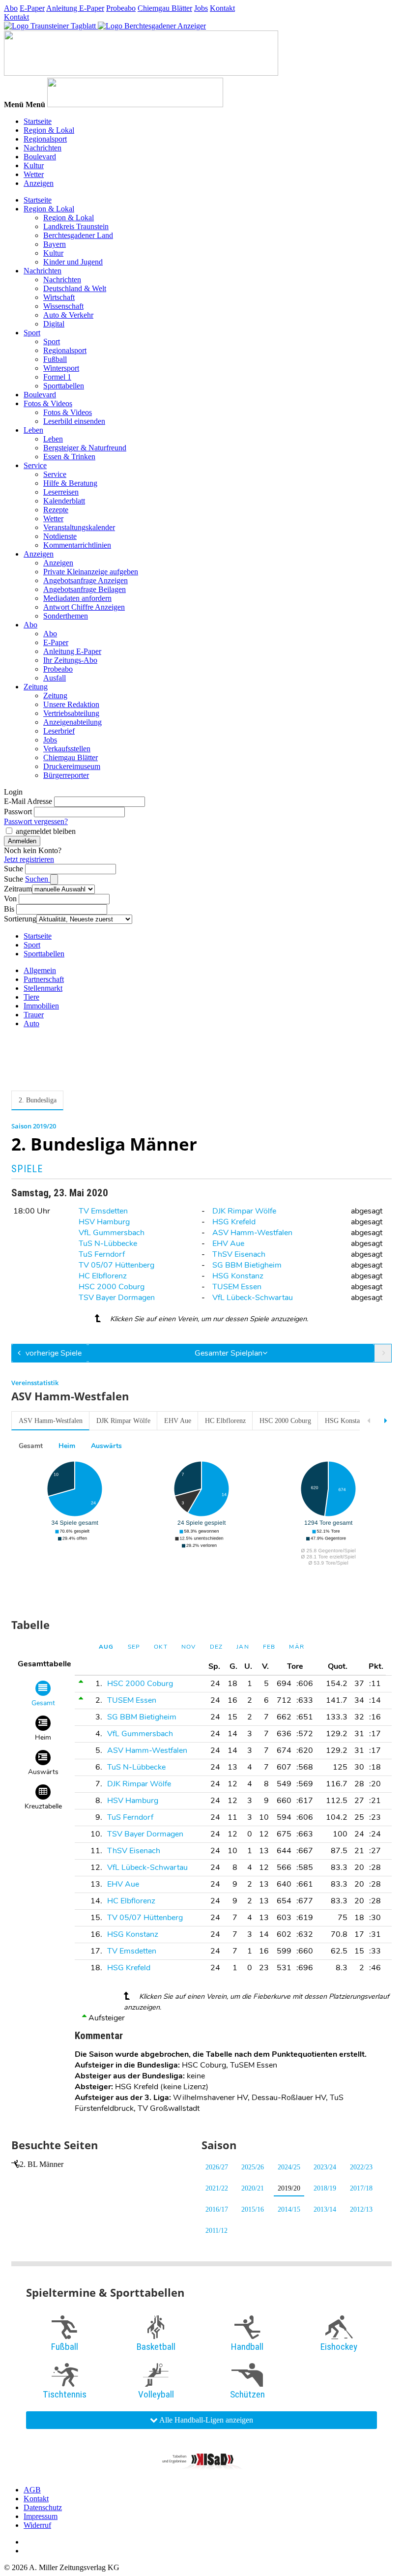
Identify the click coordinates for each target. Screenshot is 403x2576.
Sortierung (20, 919)
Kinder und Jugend (73, 262)
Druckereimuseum (72, 766)
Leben (33, 430)
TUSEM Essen (237, 1287)
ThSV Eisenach (239, 1254)
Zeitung (36, 687)
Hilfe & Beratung (70, 483)
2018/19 (325, 2188)
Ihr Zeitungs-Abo (70, 660)
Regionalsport (45, 139)
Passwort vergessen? (36, 821)
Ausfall (55, 678)
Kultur (34, 165)
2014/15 (289, 2209)
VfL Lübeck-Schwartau (253, 1298)
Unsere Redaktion (71, 704)
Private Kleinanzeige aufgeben (91, 572)
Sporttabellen (64, 386)
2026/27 (217, 2167)
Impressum (41, 2516)
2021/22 (217, 2188)
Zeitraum (18, 889)
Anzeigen (39, 183)
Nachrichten (43, 148)
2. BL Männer (42, 2164)
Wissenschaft (63, 306)
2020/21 (253, 2188)
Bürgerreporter (66, 775)
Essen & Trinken (69, 457)
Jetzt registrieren (29, 859)
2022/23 (361, 2167)
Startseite (38, 121)
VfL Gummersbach (112, 1233)
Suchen (38, 879)
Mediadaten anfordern (77, 598)
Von (10, 899)
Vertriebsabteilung (71, 713)
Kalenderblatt (64, 501)
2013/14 (325, 2209)
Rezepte (56, 510)
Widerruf (37, 2525)
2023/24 (325, 2167)
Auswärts (106, 1446)
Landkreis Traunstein (76, 226)
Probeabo (121, 8)
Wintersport (61, 368)
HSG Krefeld (234, 1222)
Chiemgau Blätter (165, 8)
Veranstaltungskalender (79, 527)
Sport (32, 333)
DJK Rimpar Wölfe (244, 1211)
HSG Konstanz (238, 1276)
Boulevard (40, 157)
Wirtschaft (59, 297)
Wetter (34, 174)
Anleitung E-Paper (75, 8)
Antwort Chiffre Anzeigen (84, 607)
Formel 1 (57, 377)
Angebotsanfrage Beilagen (85, 589)
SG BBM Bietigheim (247, 1265)
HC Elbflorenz (103, 1276)
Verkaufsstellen (67, 749)
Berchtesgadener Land (78, 235)
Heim (67, 1446)
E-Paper (32, 8)
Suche (14, 869)
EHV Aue (228, 1244)
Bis (9, 909)
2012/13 (361, 2209)
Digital (54, 324)
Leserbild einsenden (74, 421)
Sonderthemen (66, 616)
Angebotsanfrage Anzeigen (86, 580)
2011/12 (216, 2231)
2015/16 (253, 2209)
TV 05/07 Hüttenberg (116, 1265)
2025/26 (253, 2167)
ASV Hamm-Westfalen (252, 1233)
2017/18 (361, 2188)
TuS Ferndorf (102, 1254)
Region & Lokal (49, 130)
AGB (32, 2490)
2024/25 (289, 2167)
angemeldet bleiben (46, 831)
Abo (11, 8)
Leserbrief (59, 731)
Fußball (55, 359)
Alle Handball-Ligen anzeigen (205, 2420)
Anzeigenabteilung (72, 722)
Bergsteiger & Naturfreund (85, 448)
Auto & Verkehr (68, 315)
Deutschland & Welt (75, 288)
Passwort (18, 812)
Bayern (55, 244)
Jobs (201, 8)
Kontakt (222, 8)
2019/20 (289, 2188)
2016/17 (217, 2209)
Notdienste (60, 536)
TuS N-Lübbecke (108, 1244)
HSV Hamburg (104, 1222)
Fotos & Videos (48, 403)
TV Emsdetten (103, 1211)
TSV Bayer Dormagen (117, 1298)
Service (35, 465)
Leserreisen (61, 492)
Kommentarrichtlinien (77, 545)
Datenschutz (43, 2507)
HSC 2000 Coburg (112, 1287)
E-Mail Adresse (28, 801)
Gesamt (31, 1446)
